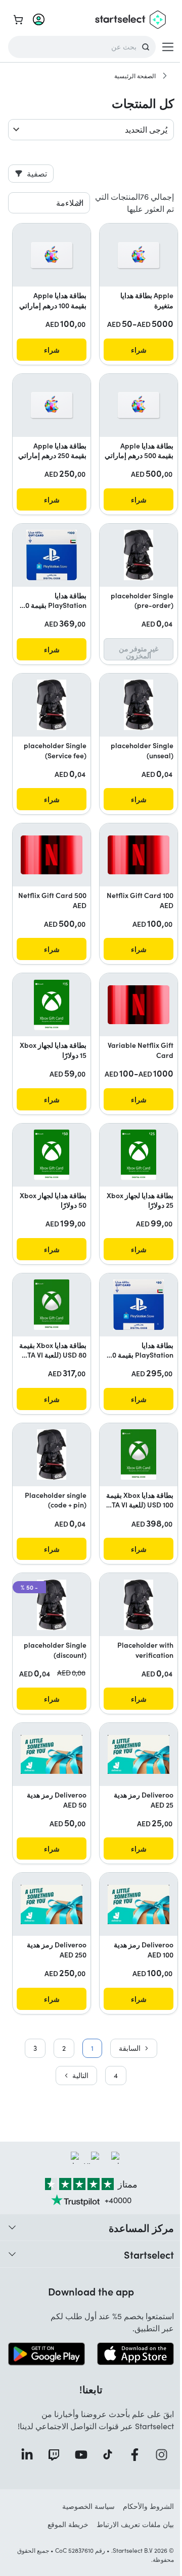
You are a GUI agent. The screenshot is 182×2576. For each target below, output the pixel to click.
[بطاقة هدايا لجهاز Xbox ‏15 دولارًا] (51, 1005)
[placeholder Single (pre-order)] (138, 555)
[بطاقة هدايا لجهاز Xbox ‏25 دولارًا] (138, 1155)
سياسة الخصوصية (88, 2506)
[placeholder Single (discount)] (51, 1605)
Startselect (149, 2254)
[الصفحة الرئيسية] (165, 76)
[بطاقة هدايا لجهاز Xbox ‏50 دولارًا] (51, 1155)
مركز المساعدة (141, 2227)
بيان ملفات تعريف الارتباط (135, 2524)
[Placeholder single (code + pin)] (51, 1454)
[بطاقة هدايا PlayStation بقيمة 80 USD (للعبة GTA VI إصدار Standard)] (139, 1305)
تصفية (37, 173)
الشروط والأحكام (148, 2506)
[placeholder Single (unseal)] (138, 705)
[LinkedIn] (24, 2455)
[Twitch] (51, 2455)
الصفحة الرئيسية (135, 76)
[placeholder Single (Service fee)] (51, 705)
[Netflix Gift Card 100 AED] (139, 855)
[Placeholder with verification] (138, 1605)
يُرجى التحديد (146, 129)
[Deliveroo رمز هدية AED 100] (139, 1904)
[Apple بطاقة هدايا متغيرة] (139, 255)
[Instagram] (159, 2455)
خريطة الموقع (68, 2524)
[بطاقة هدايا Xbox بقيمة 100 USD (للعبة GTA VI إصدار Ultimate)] (138, 1454)
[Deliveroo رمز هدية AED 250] (52, 1904)
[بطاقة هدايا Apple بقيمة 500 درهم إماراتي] (139, 405)
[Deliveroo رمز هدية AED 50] (52, 1754)
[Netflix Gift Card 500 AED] (52, 855)
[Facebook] (131, 2455)
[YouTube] (78, 2455)
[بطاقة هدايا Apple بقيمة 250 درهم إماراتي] (52, 405)
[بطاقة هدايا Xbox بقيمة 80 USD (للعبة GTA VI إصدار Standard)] (51, 1305)
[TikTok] (105, 2455)
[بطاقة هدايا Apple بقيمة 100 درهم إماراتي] (52, 255)
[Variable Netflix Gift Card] (139, 1005)
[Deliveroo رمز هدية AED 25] (139, 1754)
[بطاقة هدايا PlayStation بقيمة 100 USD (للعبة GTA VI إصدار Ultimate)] (52, 555)
